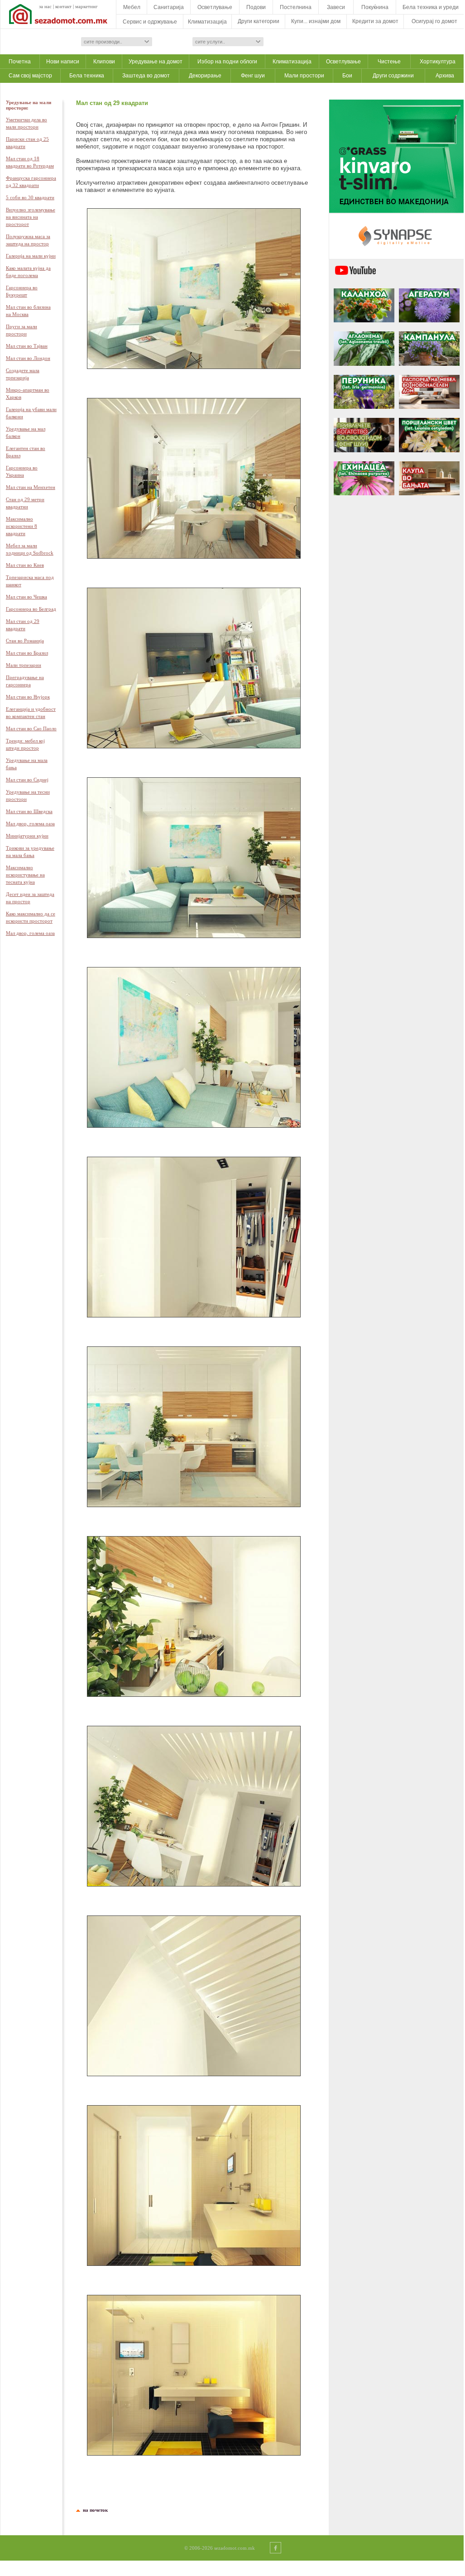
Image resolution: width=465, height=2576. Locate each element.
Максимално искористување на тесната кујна (25, 875)
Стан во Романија (25, 641)
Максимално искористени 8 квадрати (22, 526)
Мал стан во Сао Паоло (31, 728)
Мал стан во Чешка (26, 597)
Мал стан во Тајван (27, 346)
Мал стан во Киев (25, 565)
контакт (63, 6)
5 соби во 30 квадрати (30, 197)
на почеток (94, 2510)
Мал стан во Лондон (28, 358)
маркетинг (86, 6)
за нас (45, 6)
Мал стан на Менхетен (31, 487)
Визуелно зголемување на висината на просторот (31, 217)
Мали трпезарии (24, 665)
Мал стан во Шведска (29, 811)
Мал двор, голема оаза (30, 824)
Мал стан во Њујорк (28, 697)
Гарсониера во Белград (31, 609)
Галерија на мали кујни (31, 256)
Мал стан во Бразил (27, 653)
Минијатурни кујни (27, 836)
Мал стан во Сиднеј (27, 780)
